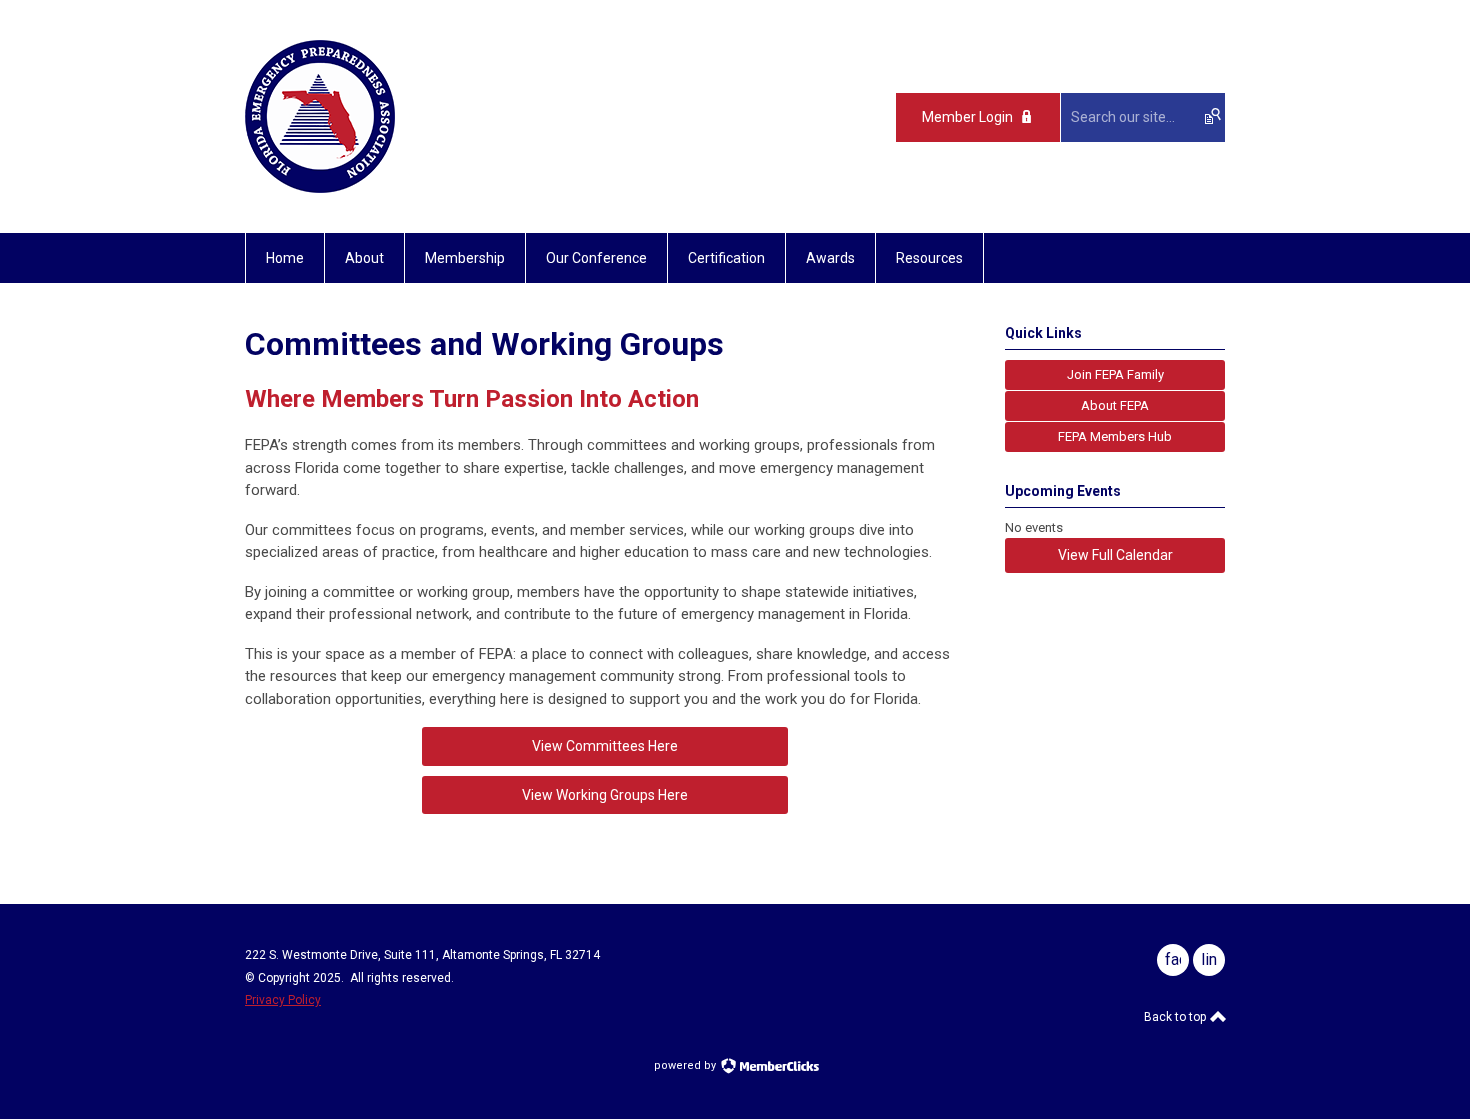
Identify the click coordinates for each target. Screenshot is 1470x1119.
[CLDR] (320, 188)
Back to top (1176, 1017)
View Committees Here (605, 746)
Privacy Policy (283, 1000)
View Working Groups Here (605, 795)
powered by (686, 1065)
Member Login (967, 117)
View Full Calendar (1115, 555)
